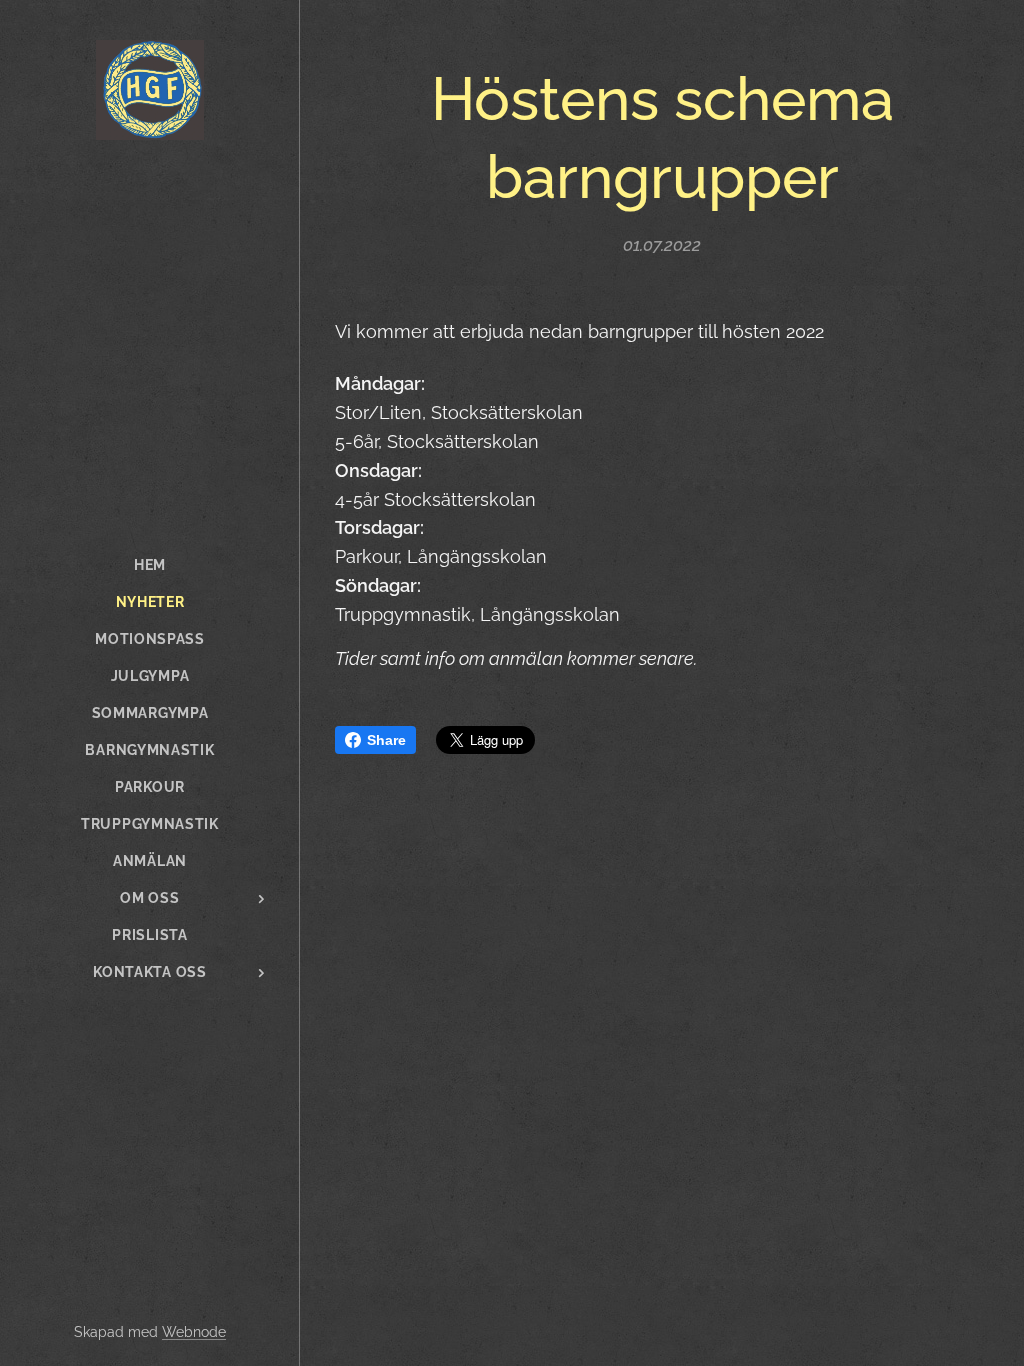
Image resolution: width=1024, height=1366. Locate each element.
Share (386, 740)
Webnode (194, 1332)
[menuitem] (150, 565)
